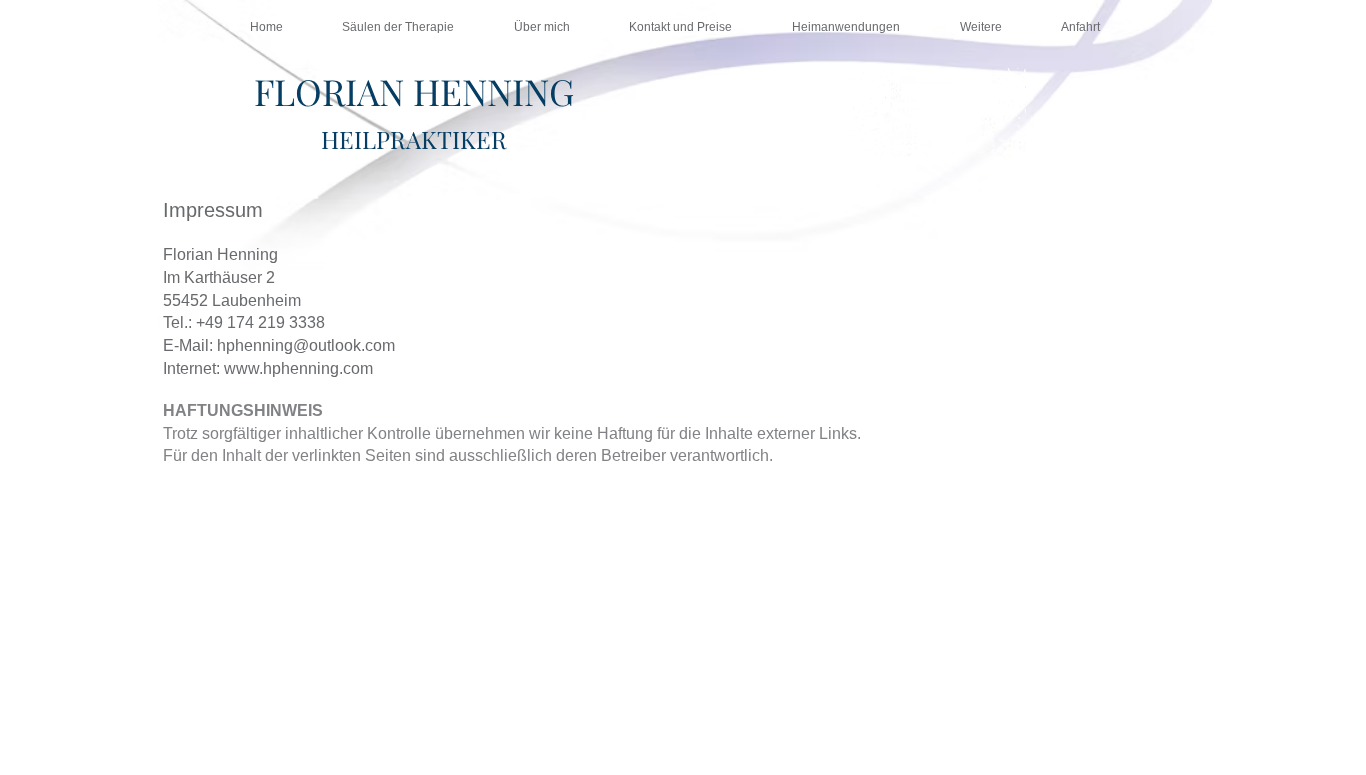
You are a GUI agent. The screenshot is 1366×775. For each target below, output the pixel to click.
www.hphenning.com (298, 368)
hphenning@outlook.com (306, 345)
